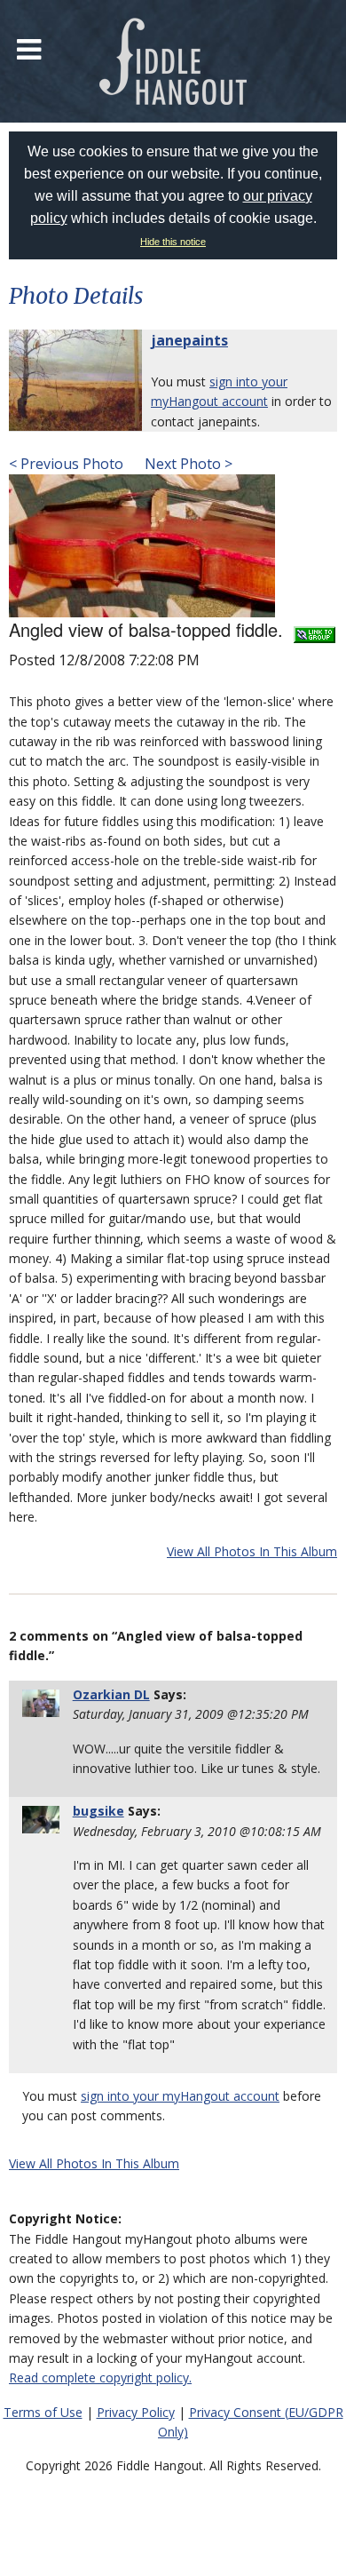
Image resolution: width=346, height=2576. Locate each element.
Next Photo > (187, 464)
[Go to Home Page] (173, 61)
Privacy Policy (136, 2412)
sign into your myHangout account (180, 2096)
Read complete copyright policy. (100, 2377)
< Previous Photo (66, 464)
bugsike (98, 1811)
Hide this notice (173, 242)
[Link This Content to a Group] (315, 629)
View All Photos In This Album (252, 1551)
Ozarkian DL (111, 1694)
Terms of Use (43, 2412)
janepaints (189, 340)
